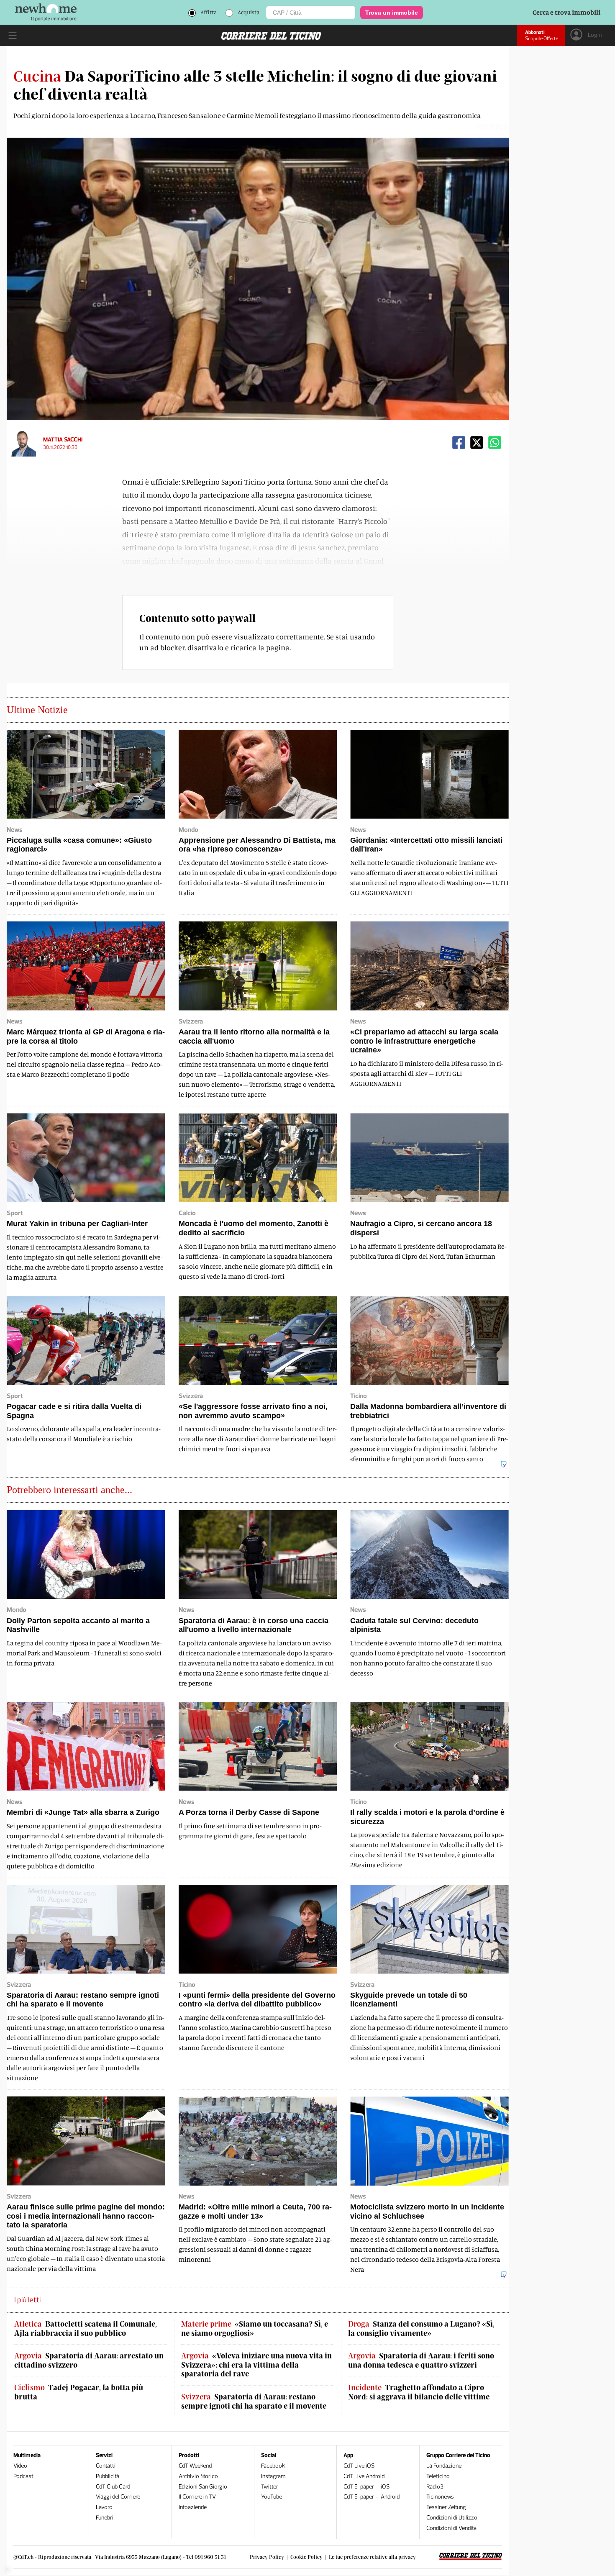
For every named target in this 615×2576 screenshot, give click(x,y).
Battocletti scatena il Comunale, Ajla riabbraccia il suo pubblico (86, 2328)
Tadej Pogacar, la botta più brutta (79, 2392)
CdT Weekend (195, 2466)
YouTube (272, 2497)
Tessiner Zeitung (446, 2507)
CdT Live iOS (359, 2466)
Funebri (105, 2518)
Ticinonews (440, 2497)
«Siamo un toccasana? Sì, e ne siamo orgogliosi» (255, 2328)
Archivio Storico (198, 2476)
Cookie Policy (306, 2557)
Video (20, 2466)
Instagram (273, 2476)
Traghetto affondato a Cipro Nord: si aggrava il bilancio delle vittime (419, 2392)
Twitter (270, 2487)
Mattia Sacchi (63, 440)
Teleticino (438, 2476)
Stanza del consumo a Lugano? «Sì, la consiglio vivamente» (421, 2328)
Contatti (106, 2466)
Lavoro (104, 2507)
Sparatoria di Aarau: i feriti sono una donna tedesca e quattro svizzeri (421, 2360)
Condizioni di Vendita (451, 2528)
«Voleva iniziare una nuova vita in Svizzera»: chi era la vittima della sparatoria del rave (256, 2365)
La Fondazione (444, 2466)
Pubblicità (108, 2476)
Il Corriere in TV (197, 2497)
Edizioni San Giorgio (203, 2487)
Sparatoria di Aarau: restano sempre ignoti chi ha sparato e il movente (254, 2401)
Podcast (23, 2476)
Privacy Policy (267, 2557)
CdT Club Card (113, 2487)
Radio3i (436, 2487)
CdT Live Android (364, 2476)
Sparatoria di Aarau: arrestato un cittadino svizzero (89, 2360)
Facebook (273, 2466)
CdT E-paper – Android (372, 2497)
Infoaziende (193, 2507)
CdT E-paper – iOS (366, 2487)
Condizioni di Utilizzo (452, 2518)
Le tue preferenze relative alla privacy (372, 2557)
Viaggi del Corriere (118, 2497)
